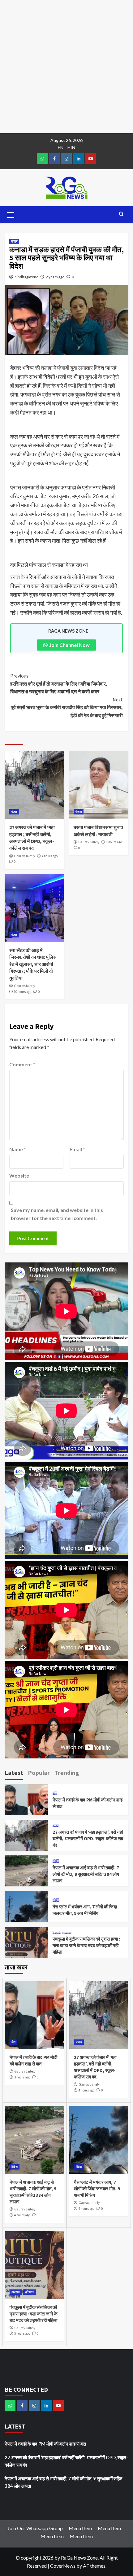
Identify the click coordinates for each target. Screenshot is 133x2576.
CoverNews (63, 2566)
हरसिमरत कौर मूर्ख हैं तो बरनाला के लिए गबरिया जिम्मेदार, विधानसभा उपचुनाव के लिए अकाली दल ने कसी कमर (59, 684)
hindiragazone (26, 277)
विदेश (56, 1861)
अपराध (57, 1932)
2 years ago (55, 277)
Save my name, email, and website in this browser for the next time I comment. (57, 1214)
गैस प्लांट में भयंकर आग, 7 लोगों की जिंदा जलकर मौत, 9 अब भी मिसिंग (97, 2189)
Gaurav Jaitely (24, 856)
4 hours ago (50, 856)
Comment (22, 1064)
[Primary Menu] (11, 214)
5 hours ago (22, 2333)
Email (77, 1149)
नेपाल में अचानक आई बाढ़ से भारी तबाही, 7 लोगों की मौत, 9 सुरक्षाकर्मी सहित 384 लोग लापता (86, 1874)
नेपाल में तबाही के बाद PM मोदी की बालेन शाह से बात (45, 2444)
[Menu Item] (54, 158)
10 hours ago (23, 992)
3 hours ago (22, 2077)
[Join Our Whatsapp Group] (42, 158)
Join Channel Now (69, 645)
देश (55, 1793)
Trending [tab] (67, 1773)
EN (61, 147)
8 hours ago (114, 842)
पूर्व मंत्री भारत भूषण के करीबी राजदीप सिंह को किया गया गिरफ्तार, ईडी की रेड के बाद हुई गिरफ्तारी (67, 707)
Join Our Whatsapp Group (35, 2528)
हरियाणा (67, 1932)
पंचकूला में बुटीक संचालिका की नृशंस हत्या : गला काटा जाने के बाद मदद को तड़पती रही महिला (86, 1945)
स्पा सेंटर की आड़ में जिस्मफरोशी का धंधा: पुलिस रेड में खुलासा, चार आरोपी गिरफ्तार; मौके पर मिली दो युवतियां (33, 964)
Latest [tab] (14, 1773)
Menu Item (80, 2528)
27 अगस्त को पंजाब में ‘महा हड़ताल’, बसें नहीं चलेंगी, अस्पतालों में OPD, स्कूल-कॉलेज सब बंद (88, 1839)
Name (18, 1149)
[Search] (121, 214)
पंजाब (14, 241)
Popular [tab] (39, 1773)
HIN (71, 147)
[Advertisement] (66, 67)
